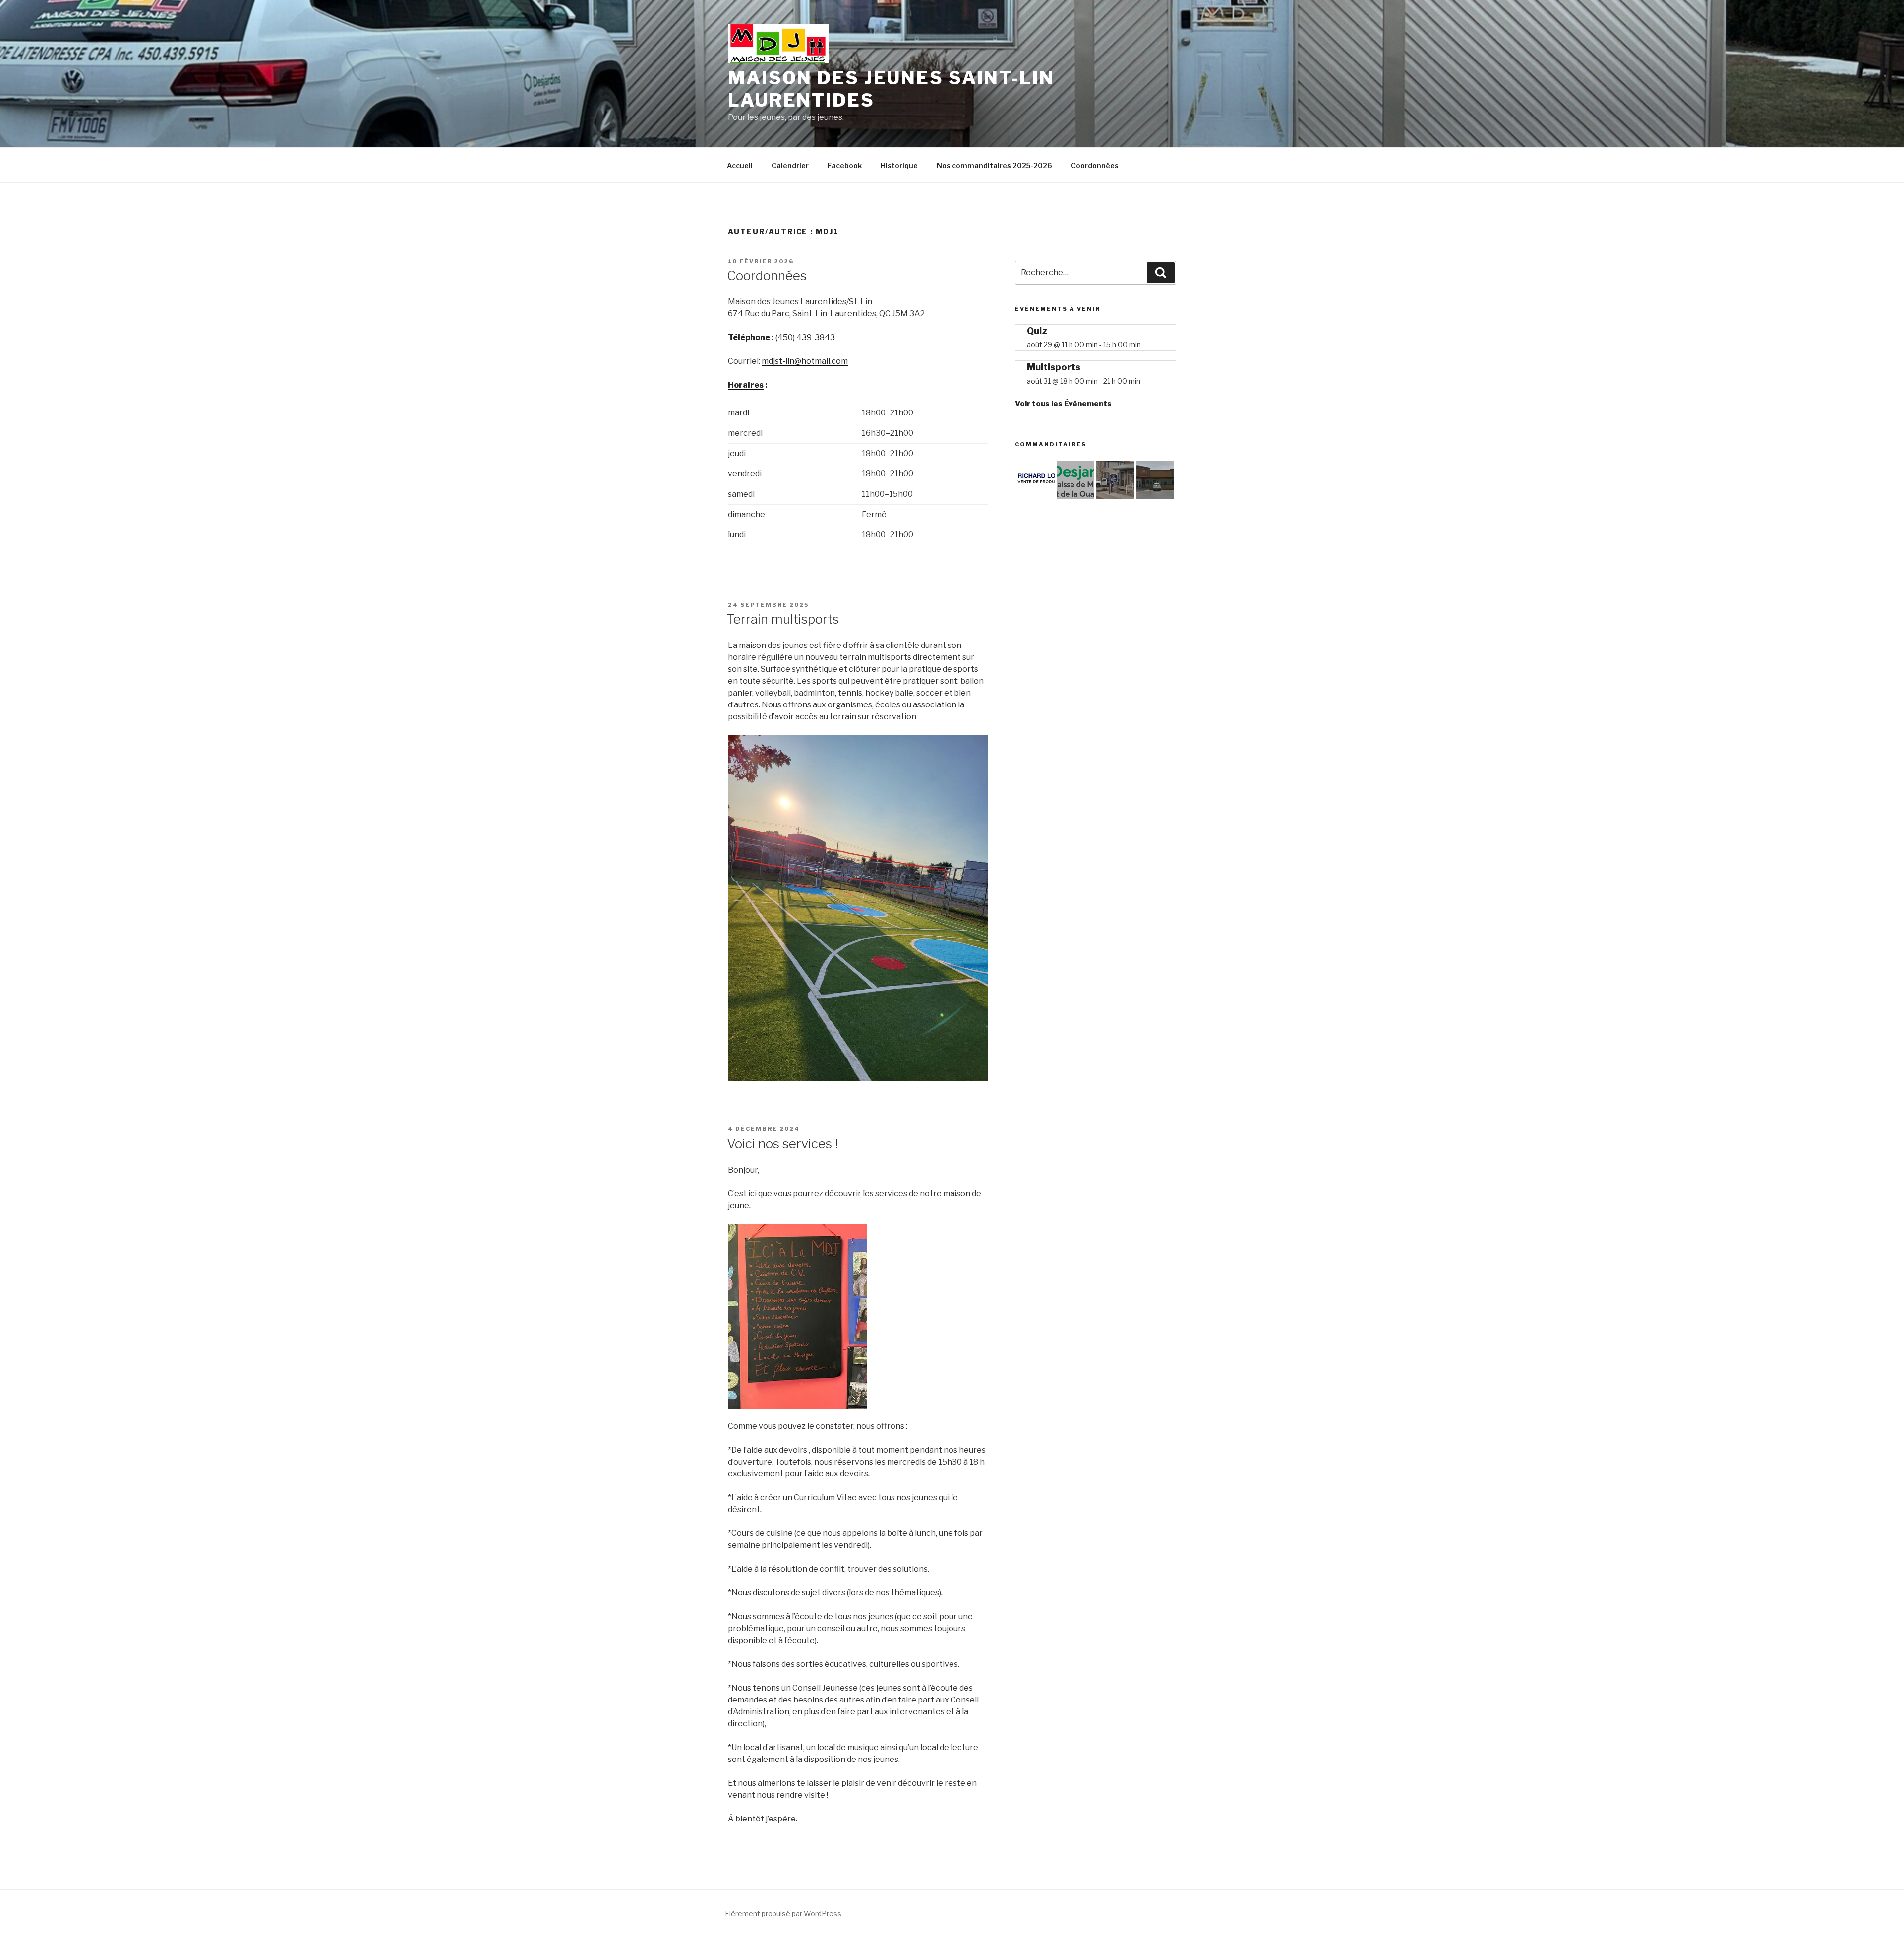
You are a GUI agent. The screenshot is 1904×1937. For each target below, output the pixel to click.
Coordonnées (1095, 165)
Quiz (1037, 331)
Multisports (1054, 367)
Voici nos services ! (782, 1144)
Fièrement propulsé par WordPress (783, 1913)
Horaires (746, 385)
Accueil (740, 165)
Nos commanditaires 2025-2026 (994, 165)
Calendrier (790, 165)
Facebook (845, 165)
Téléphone (749, 337)
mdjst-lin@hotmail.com (805, 361)
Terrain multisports (783, 619)
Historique (899, 165)
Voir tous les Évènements (1063, 404)
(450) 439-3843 (805, 337)
